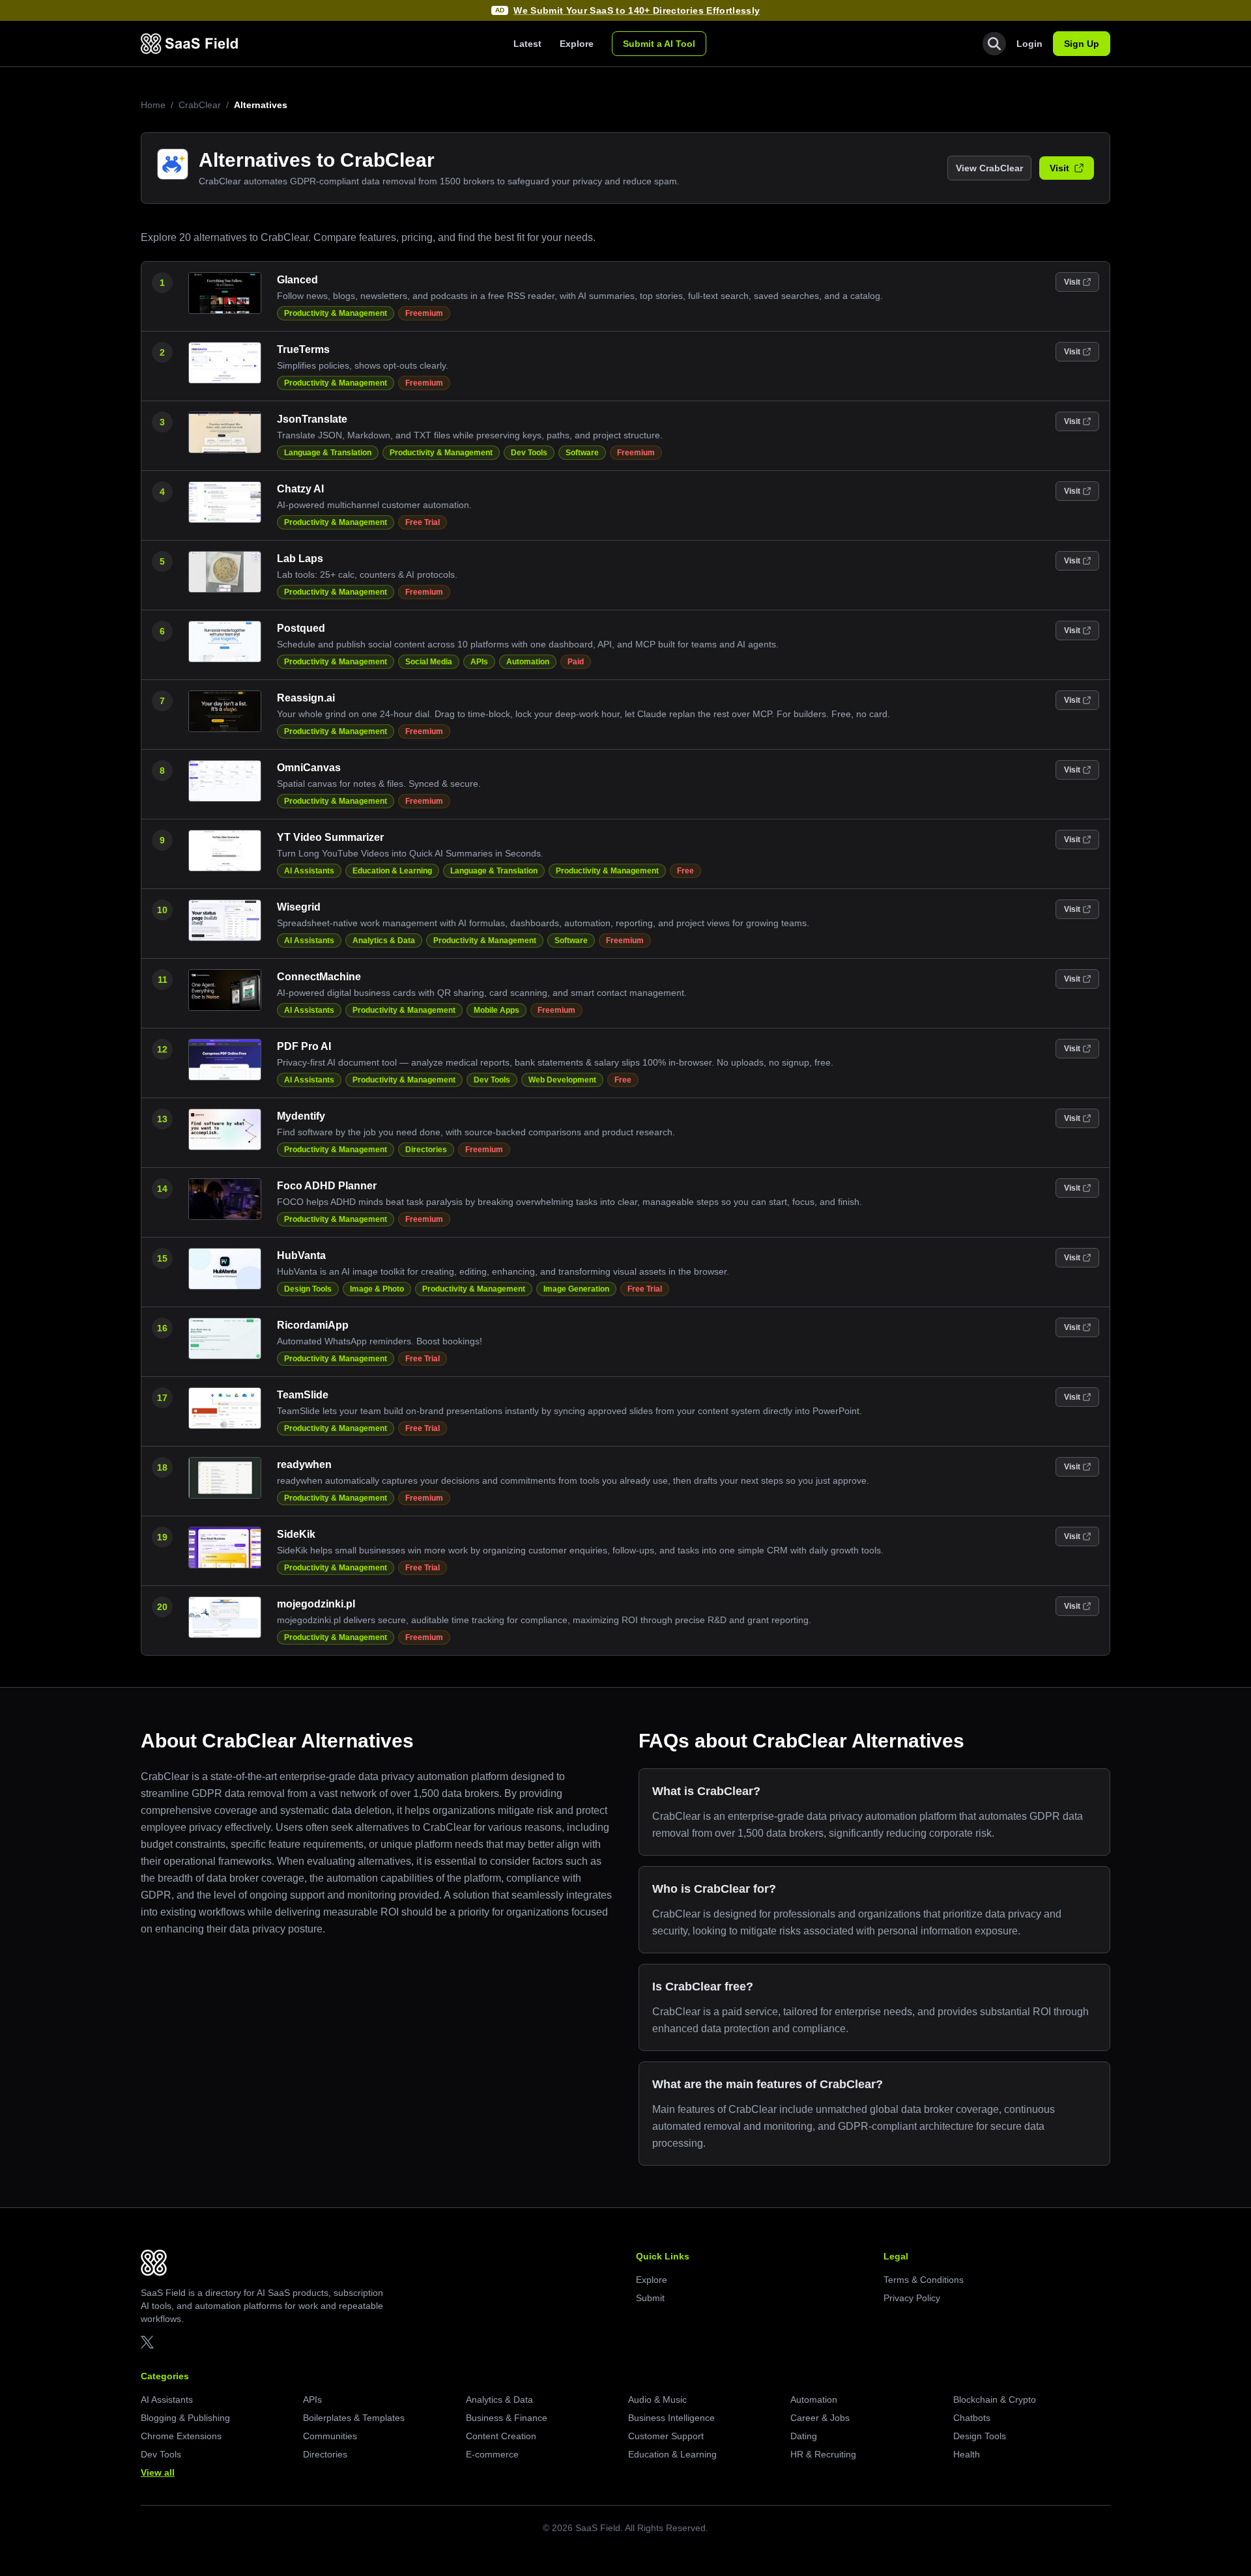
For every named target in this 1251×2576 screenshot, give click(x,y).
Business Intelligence (671, 2418)
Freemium (424, 313)
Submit (650, 2298)
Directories (426, 1150)
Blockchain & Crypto (995, 2399)
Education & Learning (392, 871)
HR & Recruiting (823, 2454)
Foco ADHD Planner (327, 1186)
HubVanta (301, 1255)
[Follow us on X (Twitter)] (147, 2342)
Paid (576, 662)
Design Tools (308, 1289)
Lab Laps (300, 559)
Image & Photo (377, 1289)
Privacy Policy (912, 2298)
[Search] (994, 44)
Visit (1059, 168)
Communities (330, 2436)
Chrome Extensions (181, 2436)
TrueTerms (303, 349)
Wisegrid (299, 907)
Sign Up (1082, 44)
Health (967, 2454)
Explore (577, 44)
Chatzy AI (300, 489)
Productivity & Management (336, 313)
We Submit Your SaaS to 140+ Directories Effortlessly (637, 10)
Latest (527, 44)
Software (582, 453)
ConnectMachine (319, 977)
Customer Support (666, 2436)
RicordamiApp (313, 1325)
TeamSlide (303, 1395)
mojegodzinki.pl (316, 1604)
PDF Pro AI (304, 1046)
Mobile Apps (496, 1010)
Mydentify (301, 1116)
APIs (479, 662)
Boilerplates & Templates (354, 2418)
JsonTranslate (312, 419)
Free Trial (423, 522)
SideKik (296, 1534)
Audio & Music (657, 2399)
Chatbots (972, 2418)
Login (1029, 44)
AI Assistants (309, 871)
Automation (528, 662)
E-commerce (492, 2454)
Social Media (429, 662)
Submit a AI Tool (659, 44)
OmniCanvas (309, 768)
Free (685, 871)
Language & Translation (328, 453)
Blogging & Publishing (185, 2418)
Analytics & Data (384, 941)
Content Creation (501, 2436)
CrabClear (200, 105)
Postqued (301, 628)
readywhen (304, 1465)
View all (158, 2472)
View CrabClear (989, 168)
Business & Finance (507, 2418)
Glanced (297, 280)
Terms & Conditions (924, 2280)
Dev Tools (529, 453)
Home (153, 105)
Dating (804, 2436)
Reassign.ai (306, 698)
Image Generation (576, 1289)
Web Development (562, 1080)
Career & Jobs (820, 2418)
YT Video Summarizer (330, 837)
